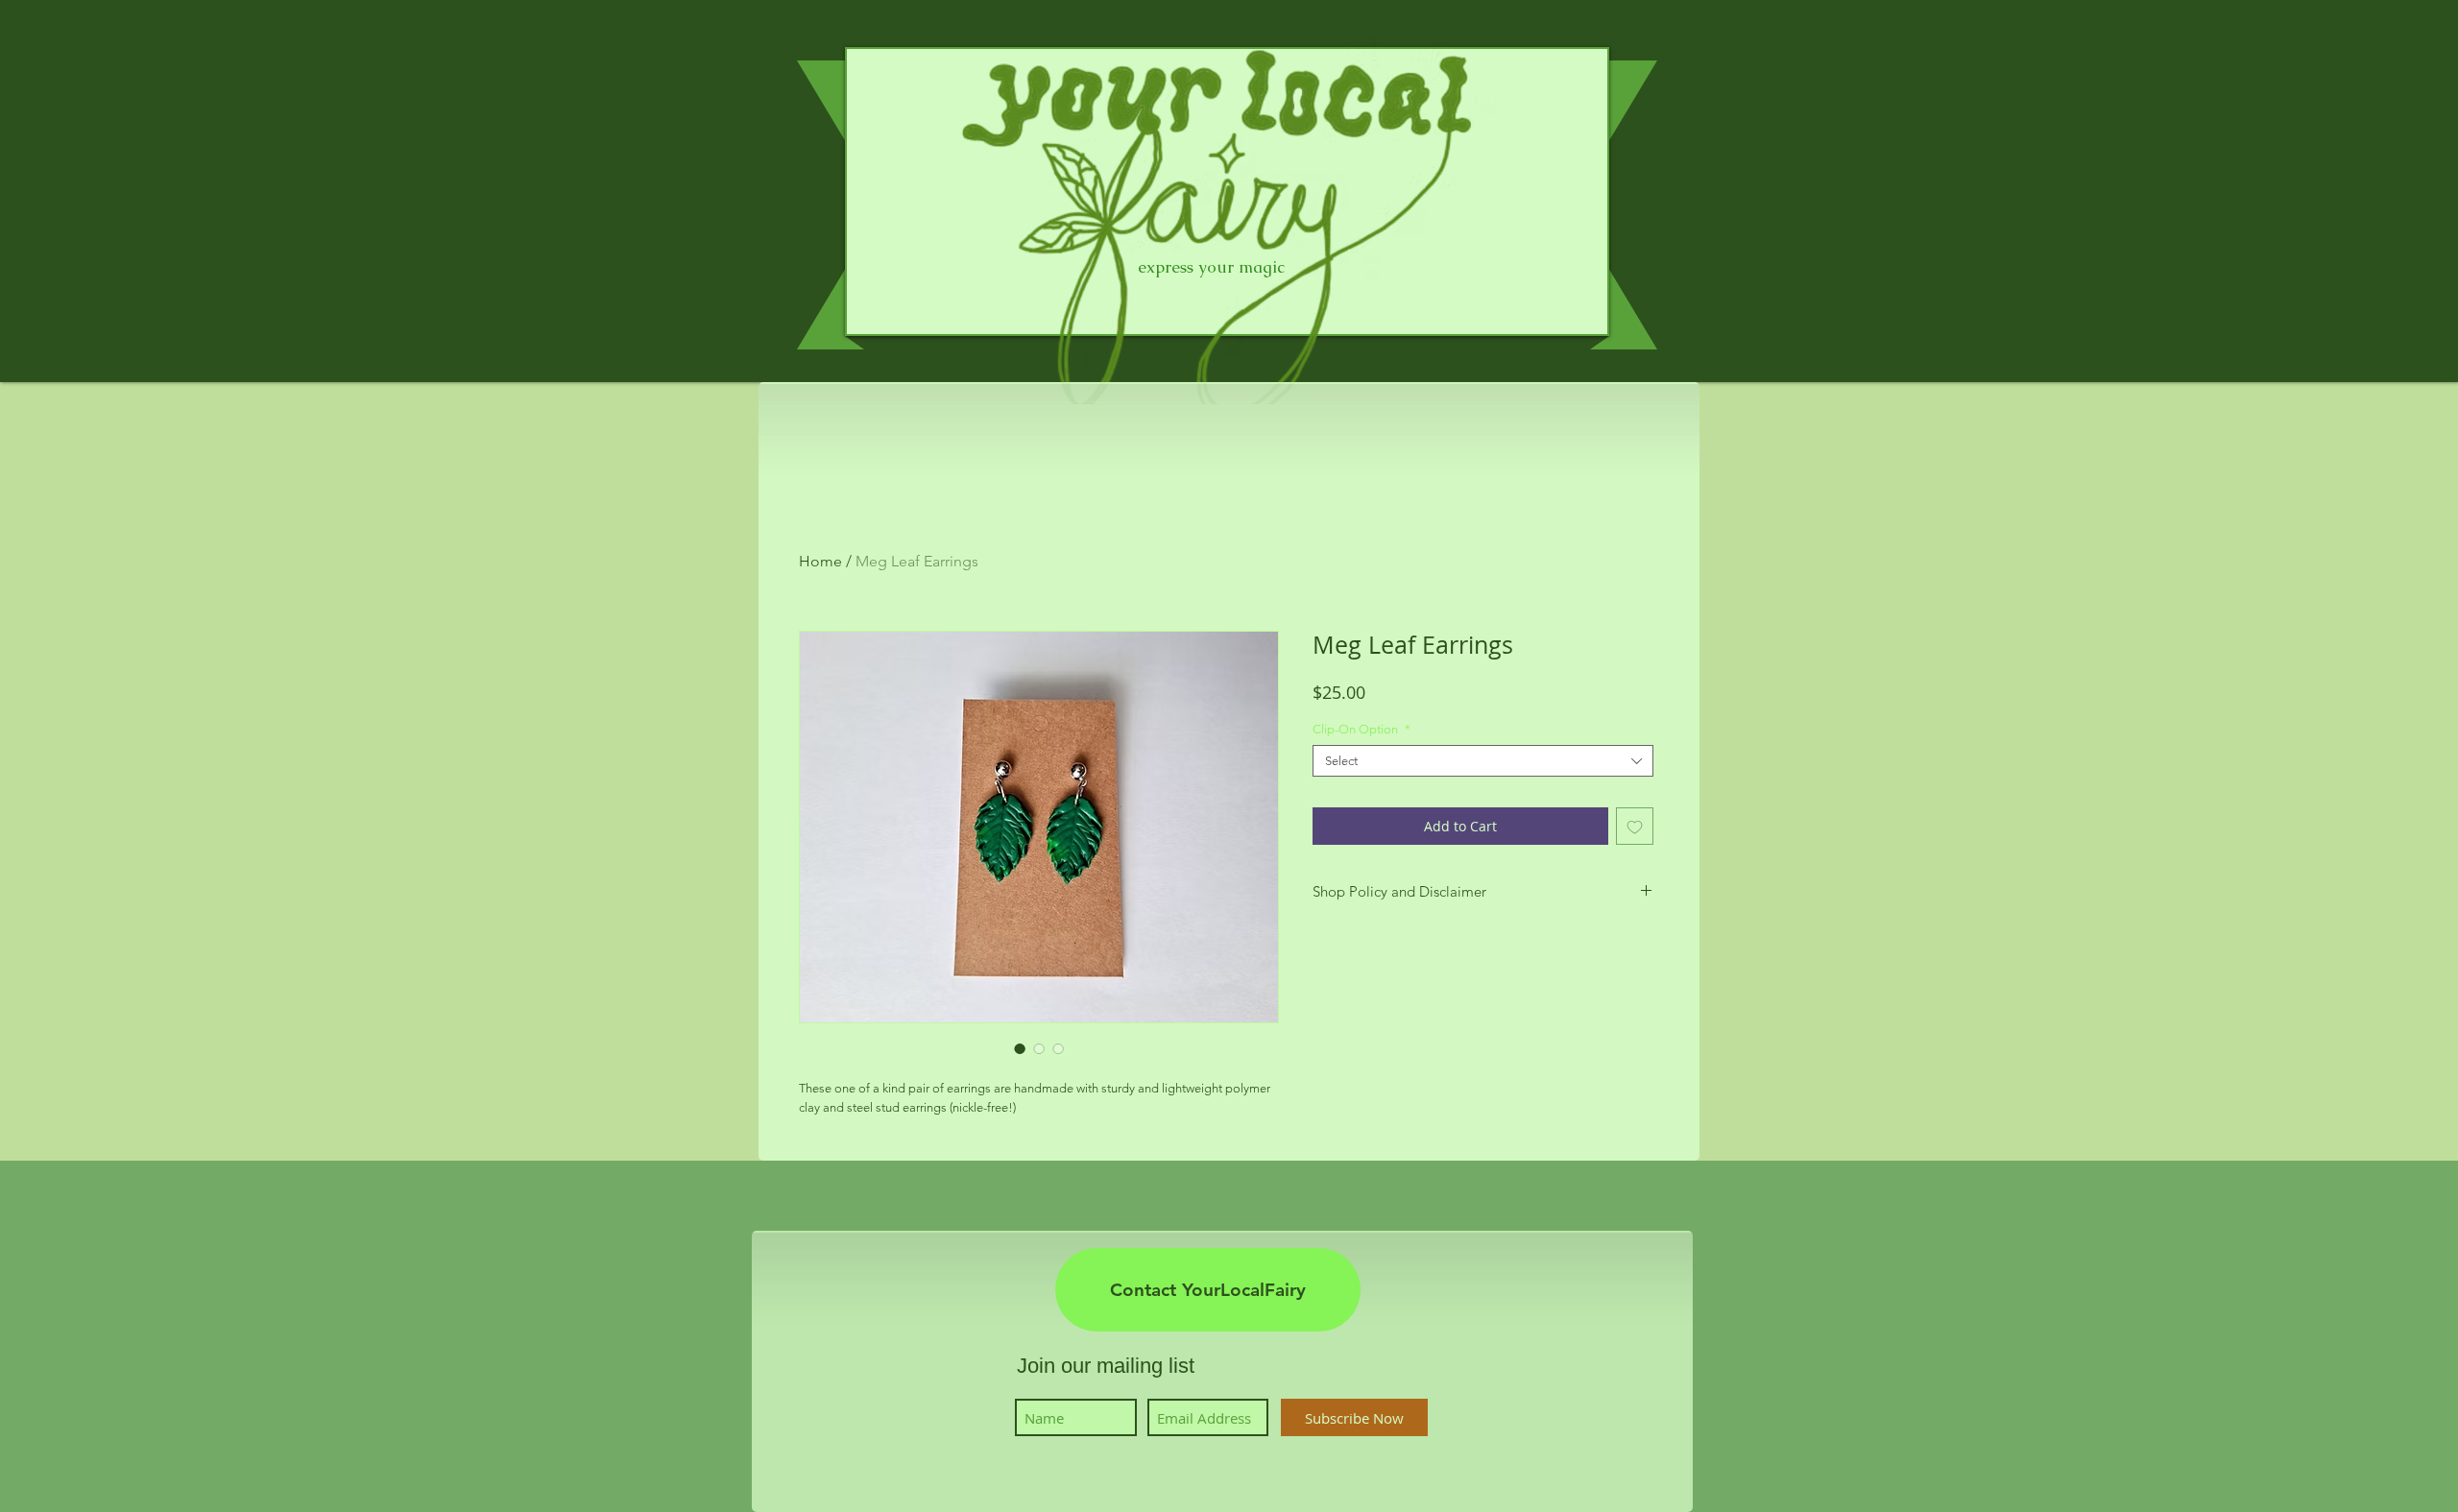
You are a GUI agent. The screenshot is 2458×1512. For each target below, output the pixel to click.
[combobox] (1483, 761)
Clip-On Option (1362, 729)
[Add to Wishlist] (1635, 826)
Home (820, 561)
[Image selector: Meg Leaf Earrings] (1020, 1048)
